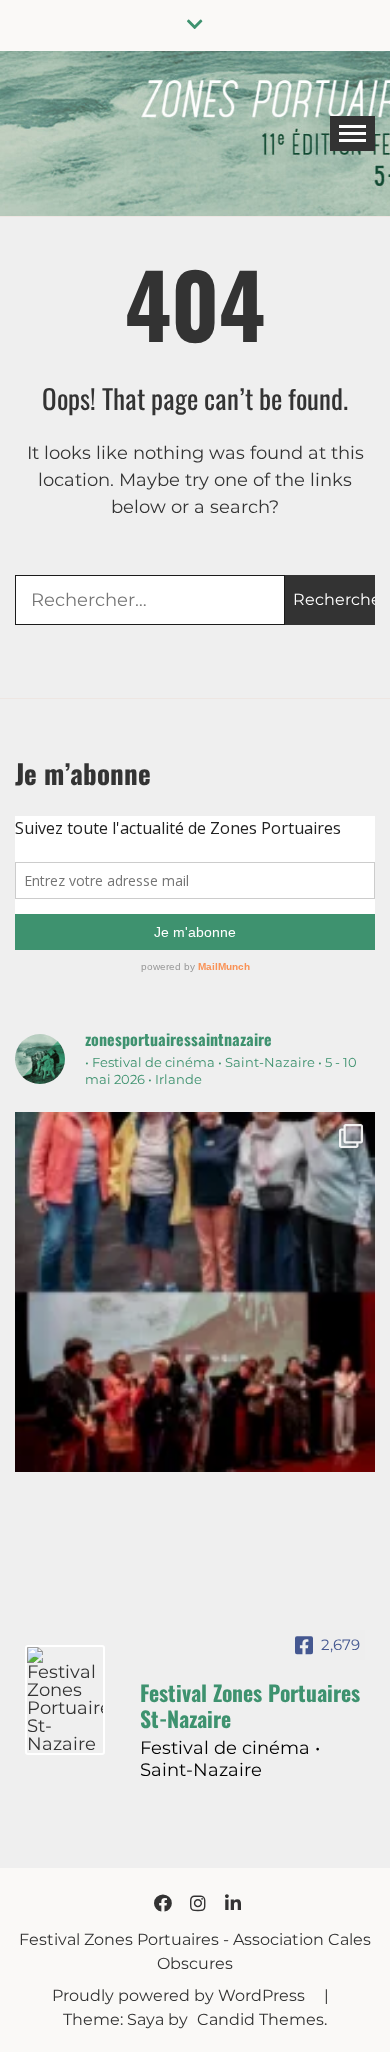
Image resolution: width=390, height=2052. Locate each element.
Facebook (163, 1903)
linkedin (233, 1903)
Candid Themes (260, 2019)
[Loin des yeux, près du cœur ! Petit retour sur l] (195, 1292)
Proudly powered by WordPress (180, 1995)
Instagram (198, 1903)
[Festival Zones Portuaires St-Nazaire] (65, 1700)
